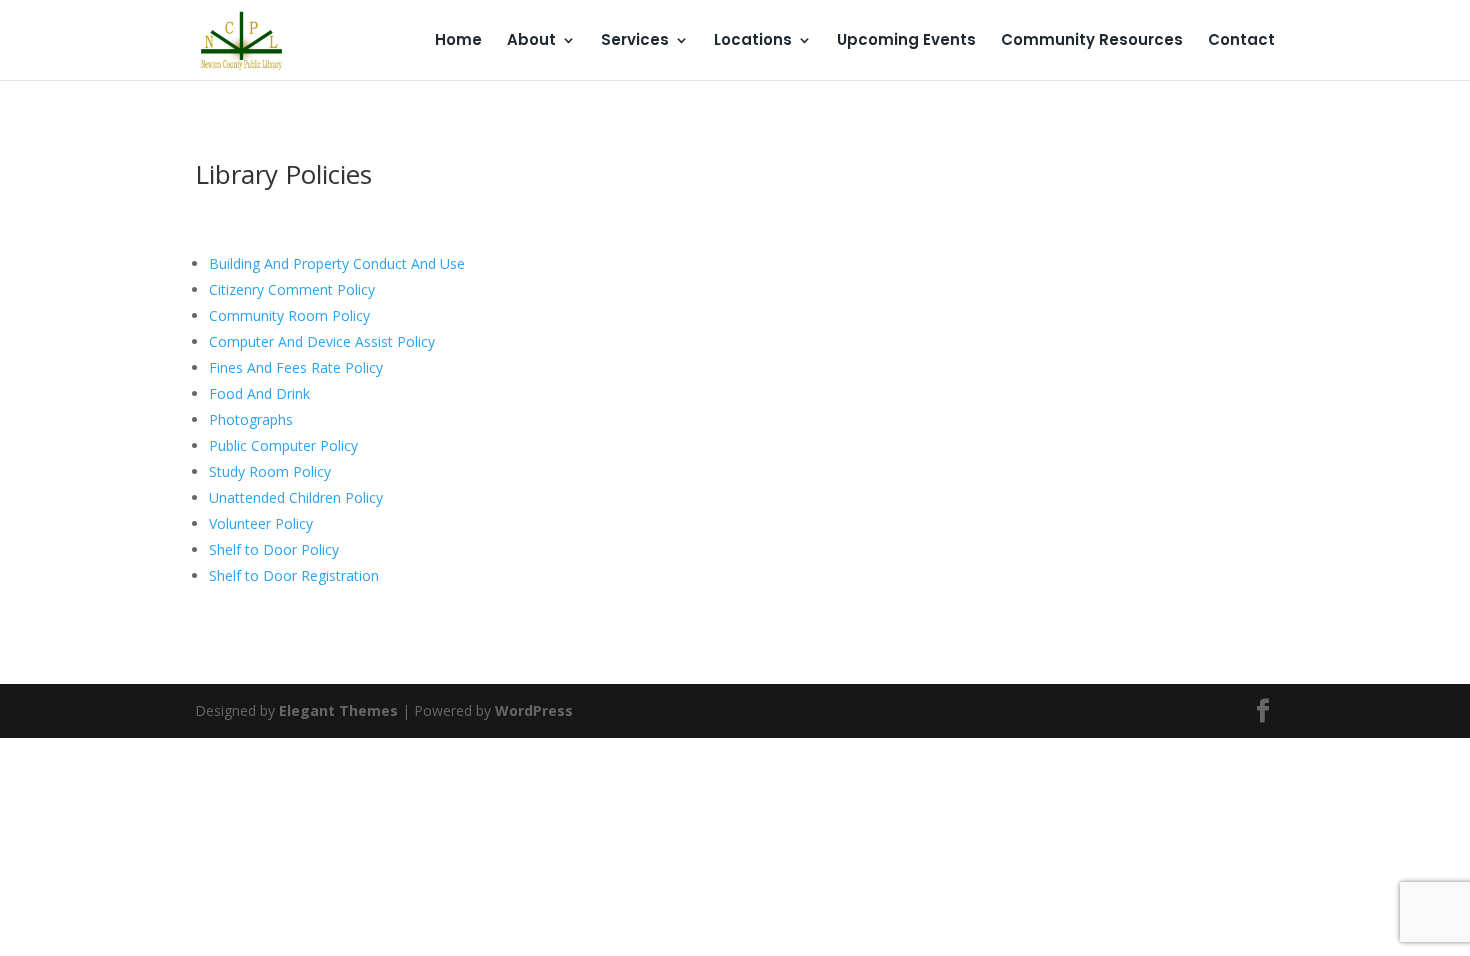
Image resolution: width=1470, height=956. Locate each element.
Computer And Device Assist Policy (322, 341)
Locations (753, 41)
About (531, 41)
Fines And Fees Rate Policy (296, 367)
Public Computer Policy (283, 445)
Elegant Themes (338, 710)
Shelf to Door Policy (274, 549)
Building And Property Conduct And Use (337, 263)
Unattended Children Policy (296, 497)
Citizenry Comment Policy (292, 289)
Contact (1241, 41)
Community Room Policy (289, 315)
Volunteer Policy (261, 523)
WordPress (534, 710)
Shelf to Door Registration (294, 575)
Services (635, 41)
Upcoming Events (906, 41)
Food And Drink (259, 393)
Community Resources (1092, 41)
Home (458, 41)
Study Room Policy (270, 471)
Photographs (251, 419)
